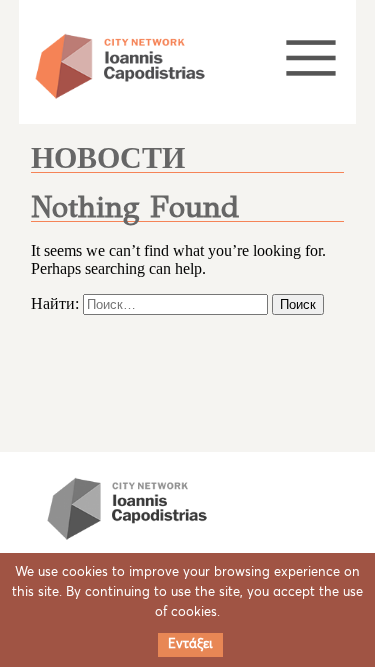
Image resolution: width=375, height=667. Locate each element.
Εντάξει (190, 644)
